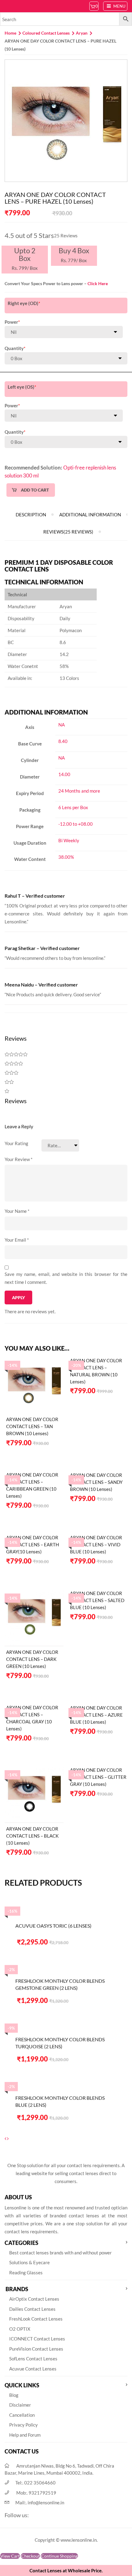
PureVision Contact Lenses (36, 2349)
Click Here (98, 283)
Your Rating (16, 1143)
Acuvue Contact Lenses (33, 2369)
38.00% (66, 857)
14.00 (64, 774)
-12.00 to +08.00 (76, 824)
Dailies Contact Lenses (32, 2309)
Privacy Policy (23, 2425)
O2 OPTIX (20, 2329)
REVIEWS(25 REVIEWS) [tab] (68, 532)
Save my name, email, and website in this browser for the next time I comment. (66, 1278)
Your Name (17, 1211)
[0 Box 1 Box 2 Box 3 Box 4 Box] (66, 358)
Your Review (19, 1159)
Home (10, 33)
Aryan (82, 33)
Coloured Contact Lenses (46, 33)
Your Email (17, 1240)
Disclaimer (20, 2405)
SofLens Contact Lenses (33, 2359)
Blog (14, 2395)
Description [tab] (31, 515)
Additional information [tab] (90, 515)
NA (62, 725)
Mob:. (36, 2493)
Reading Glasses (26, 2272)
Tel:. (35, 2483)
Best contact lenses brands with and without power (60, 2253)
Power (12, 322)
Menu (119, 6)
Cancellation (22, 2415)
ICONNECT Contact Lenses (37, 2339)
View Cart (10, 2556)
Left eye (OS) (22, 387)
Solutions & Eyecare (29, 2262)
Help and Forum (25, 2435)
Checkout (30, 2556)
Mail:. (40, 2502)
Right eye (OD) (24, 303)
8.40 (63, 741)
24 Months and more (79, 791)
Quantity (15, 348)
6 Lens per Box (73, 807)
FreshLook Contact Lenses (36, 2319)
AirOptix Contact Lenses (34, 2299)
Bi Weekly (69, 840)
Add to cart (35, 490)
